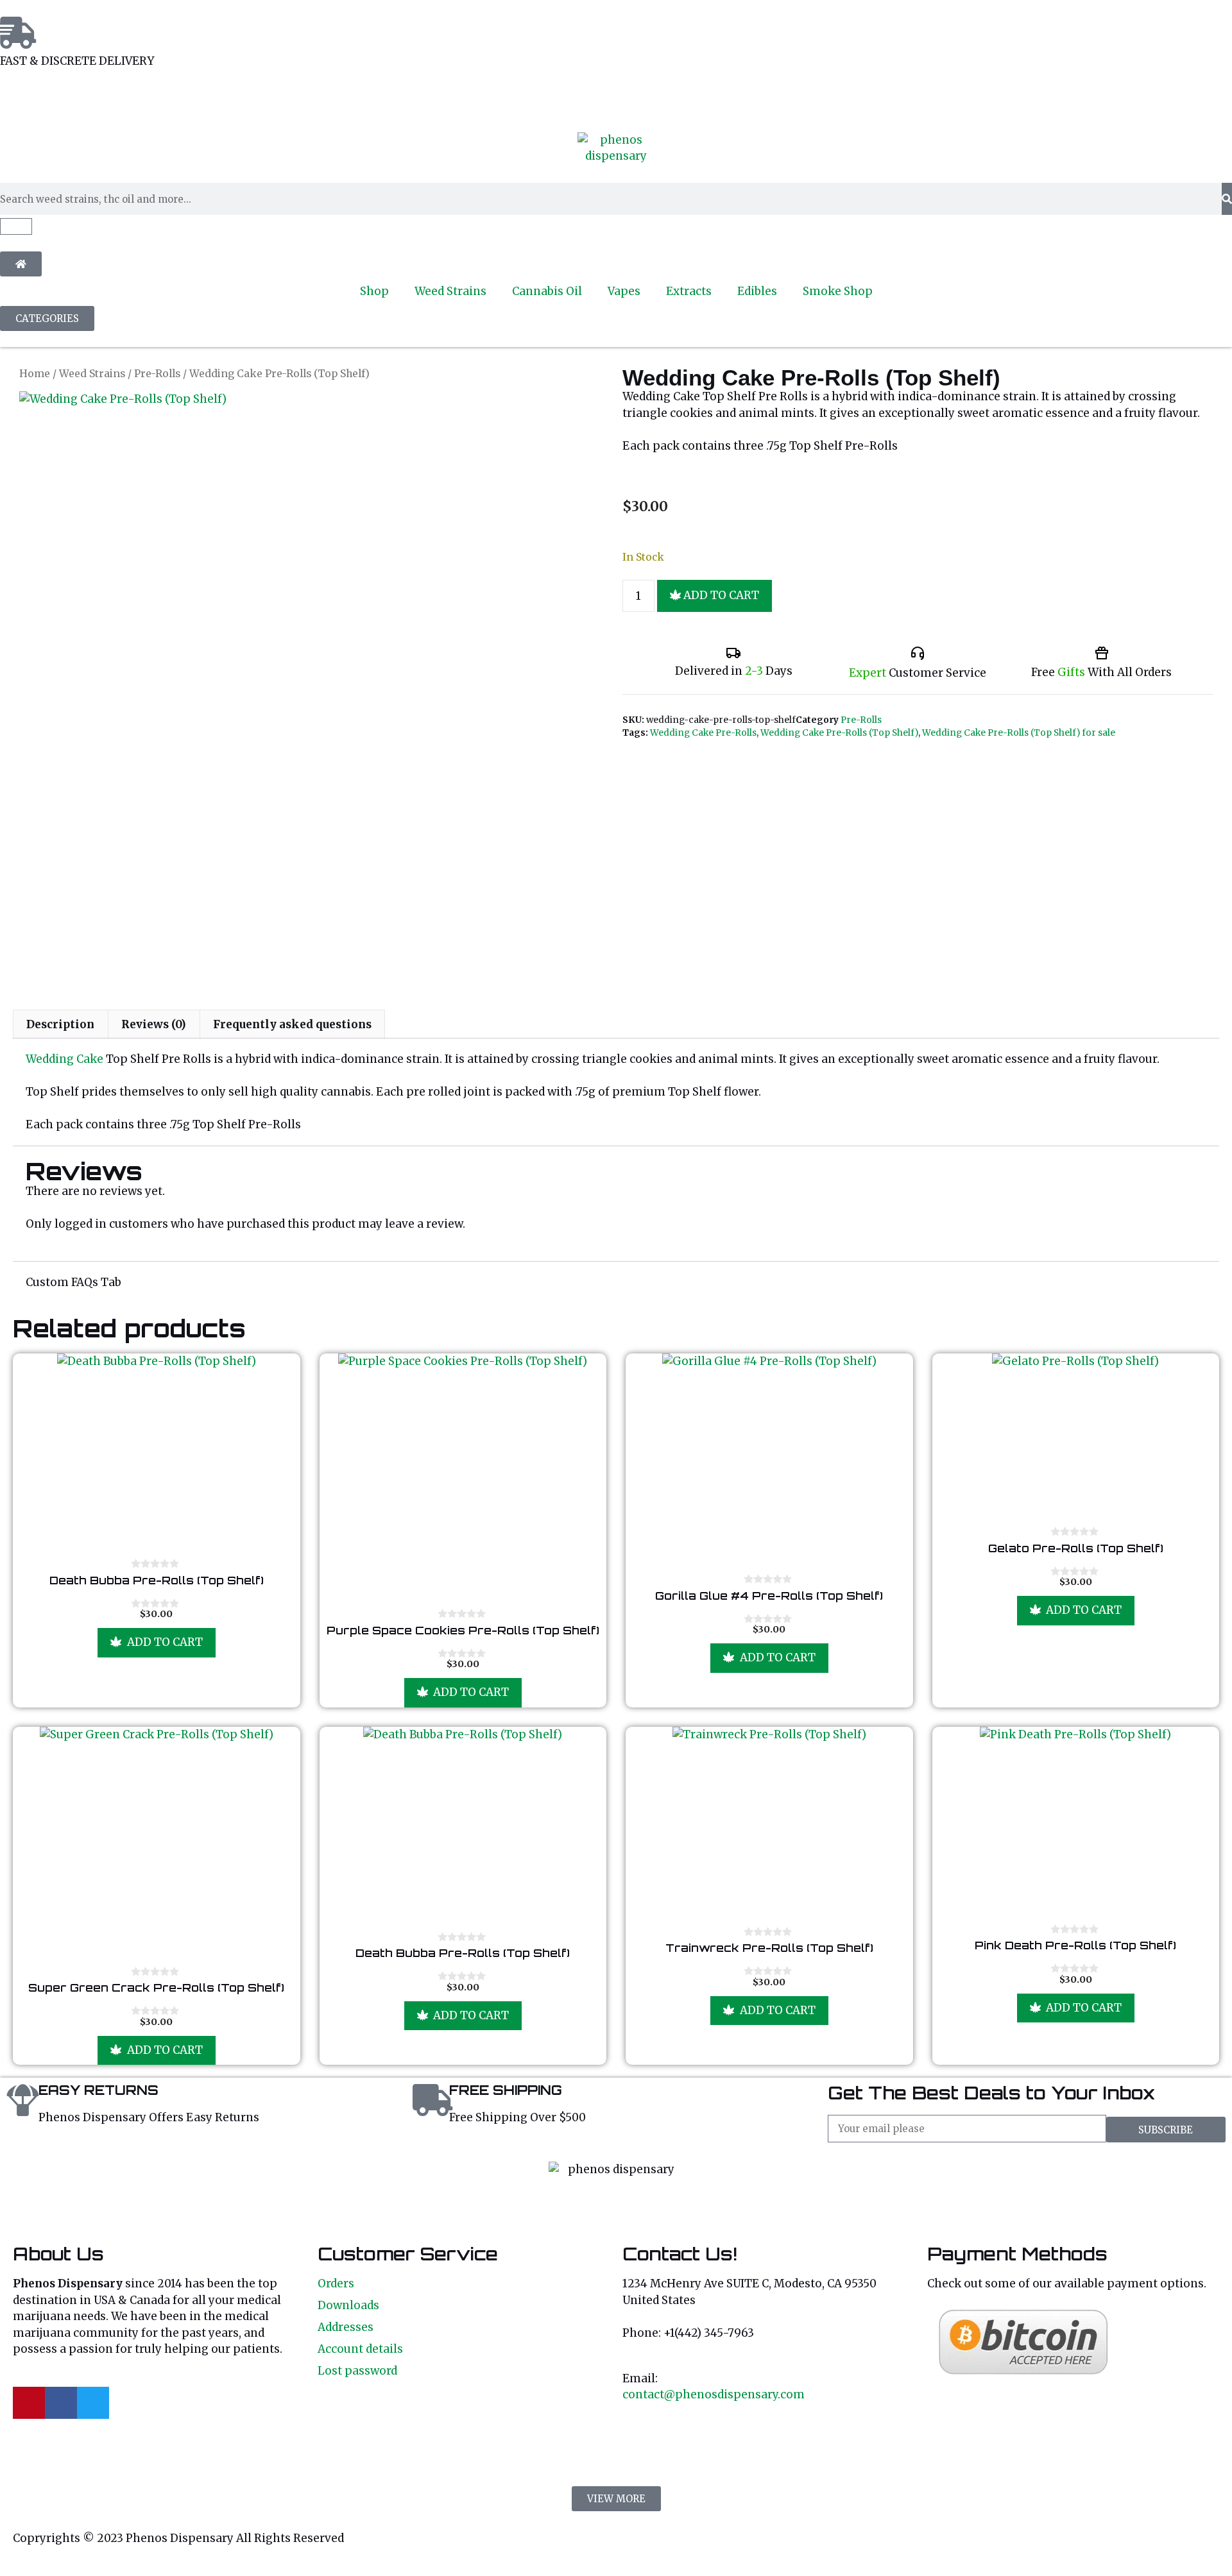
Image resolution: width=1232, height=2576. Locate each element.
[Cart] (16, 226)
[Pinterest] (29, 2403)
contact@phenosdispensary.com (714, 2394)
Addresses (346, 2327)
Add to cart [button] (165, 1642)
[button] (616, 2499)
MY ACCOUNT (37, 100)
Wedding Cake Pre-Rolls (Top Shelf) (839, 733)
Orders (336, 2284)
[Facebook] (61, 2403)
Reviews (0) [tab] (154, 1024)
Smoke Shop (838, 291)
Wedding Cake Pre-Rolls (703, 733)
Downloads (348, 2305)
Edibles (757, 291)
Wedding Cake (64, 1059)
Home (35, 374)
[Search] (1227, 199)
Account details (360, 2349)
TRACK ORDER (137, 100)
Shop (374, 291)
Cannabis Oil (547, 291)
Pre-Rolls (157, 374)
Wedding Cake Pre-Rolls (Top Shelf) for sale (1019, 733)
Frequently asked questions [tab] (292, 1024)
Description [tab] (60, 1024)
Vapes (624, 291)
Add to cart (721, 595)
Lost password (357, 2371)
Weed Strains (450, 291)
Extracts (689, 291)
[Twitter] (93, 2403)
